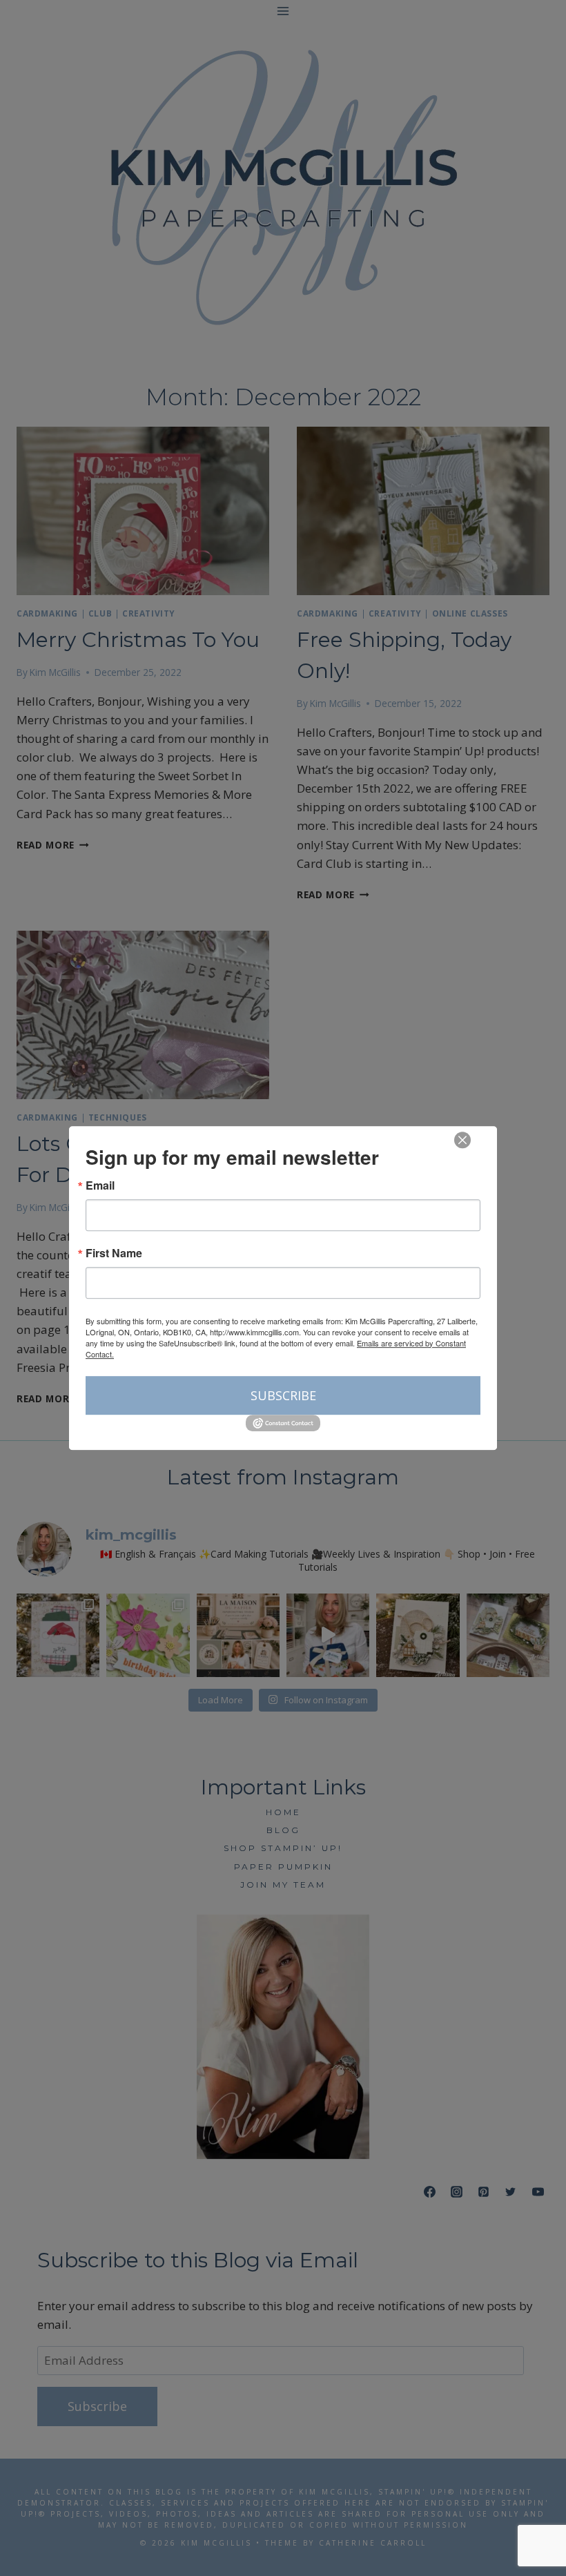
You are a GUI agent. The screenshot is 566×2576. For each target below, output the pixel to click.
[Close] (462, 1140)
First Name (114, 1253)
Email (100, 1185)
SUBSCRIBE (283, 1395)
